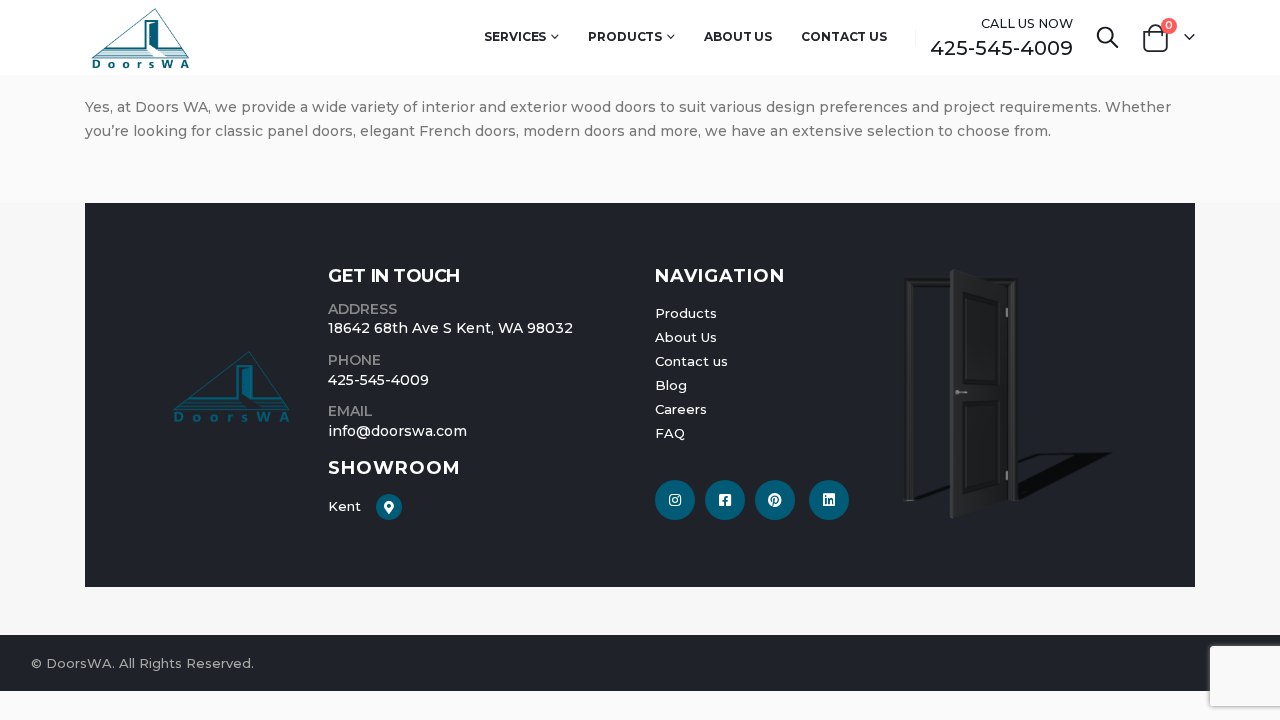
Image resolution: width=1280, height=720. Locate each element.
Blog (671, 385)
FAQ (670, 433)
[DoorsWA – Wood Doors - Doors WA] (140, 37)
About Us (738, 36)
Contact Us (844, 36)
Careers (681, 409)
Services (515, 36)
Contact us (691, 361)
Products (625, 36)
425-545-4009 (1001, 48)
